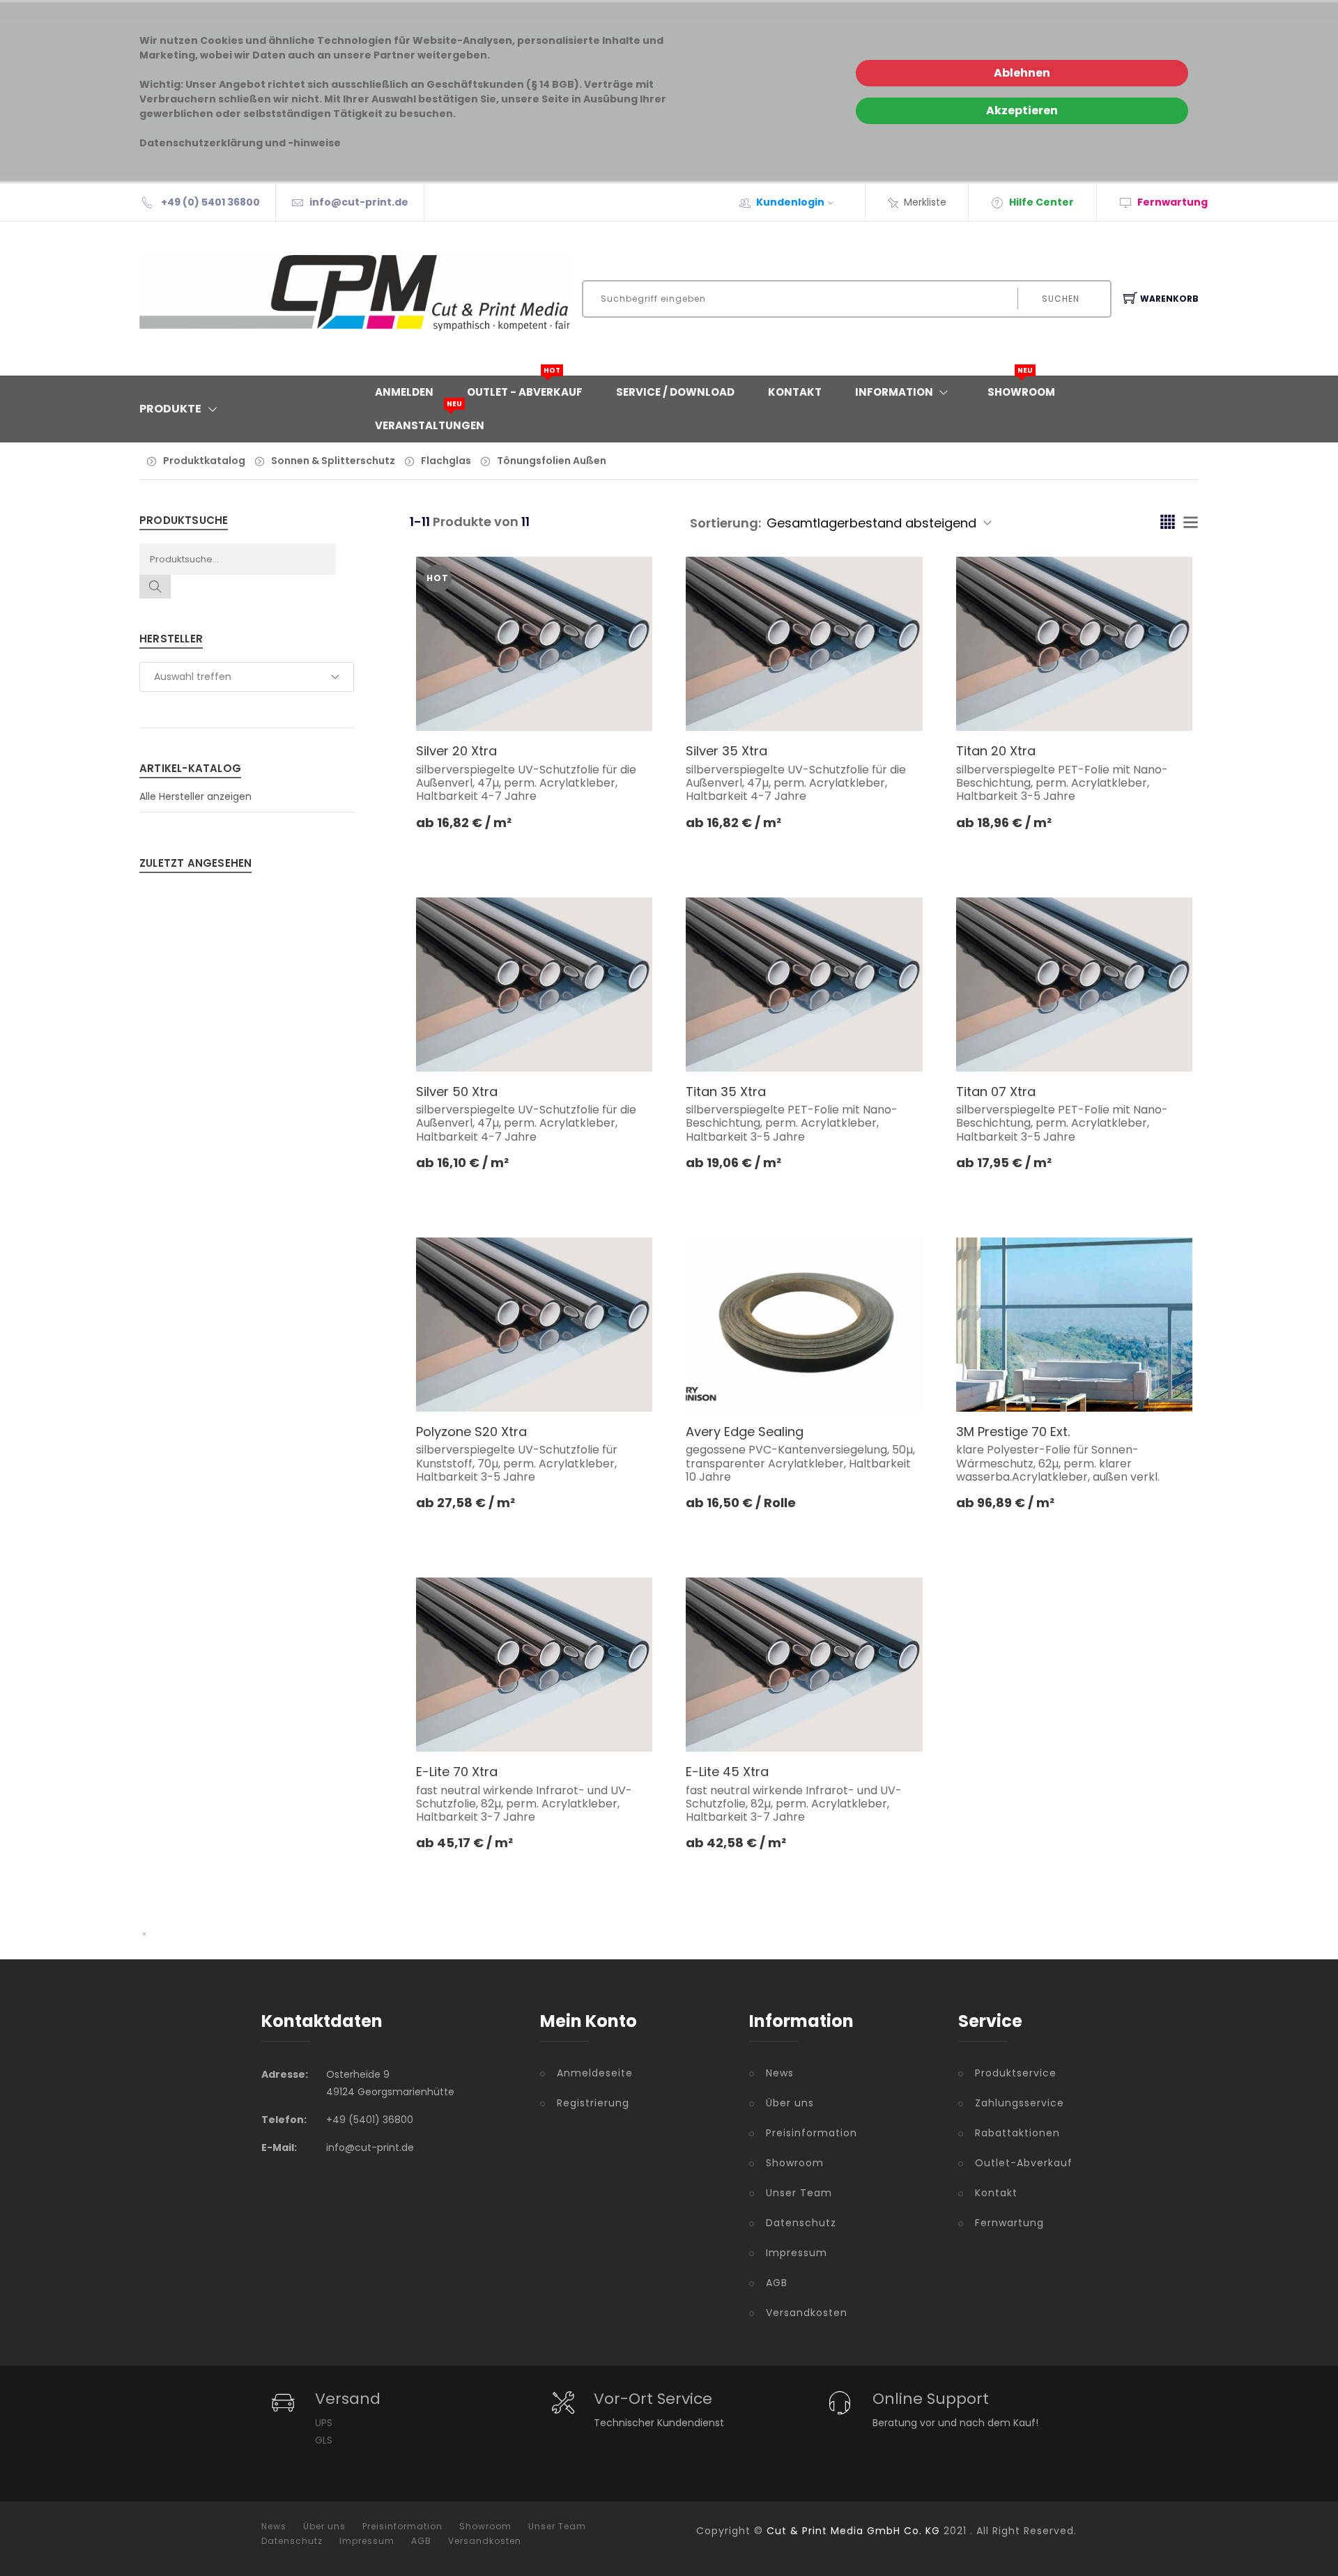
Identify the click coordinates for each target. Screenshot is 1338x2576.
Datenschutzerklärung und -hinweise (240, 143)
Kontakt (795, 392)
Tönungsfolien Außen (552, 461)
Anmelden (404, 392)
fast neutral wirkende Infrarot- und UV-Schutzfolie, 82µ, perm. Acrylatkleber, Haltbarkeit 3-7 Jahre (524, 1804)
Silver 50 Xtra (457, 1092)
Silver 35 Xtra (726, 751)
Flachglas (446, 461)
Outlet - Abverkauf (525, 387)
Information (894, 392)
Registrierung (593, 2103)
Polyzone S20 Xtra (471, 1432)
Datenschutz (801, 2223)
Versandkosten (807, 2313)
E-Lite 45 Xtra (727, 1772)
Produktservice (1016, 2073)
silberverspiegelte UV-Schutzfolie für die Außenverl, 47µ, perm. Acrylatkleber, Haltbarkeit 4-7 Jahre (526, 783)
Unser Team (799, 2193)
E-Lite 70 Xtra (457, 1772)
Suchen (1061, 299)
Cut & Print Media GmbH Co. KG (853, 2531)
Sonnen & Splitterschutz (333, 461)
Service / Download (675, 392)
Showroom (1021, 387)
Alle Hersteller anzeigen (195, 796)
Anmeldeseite (595, 2073)
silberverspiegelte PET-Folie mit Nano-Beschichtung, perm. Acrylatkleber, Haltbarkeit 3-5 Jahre (1062, 783)
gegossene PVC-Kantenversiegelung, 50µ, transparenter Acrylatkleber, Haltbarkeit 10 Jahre (800, 1463)
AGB (777, 2283)
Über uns (790, 2103)
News (780, 2073)
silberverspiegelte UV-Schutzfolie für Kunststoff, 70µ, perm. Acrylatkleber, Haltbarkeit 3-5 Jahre (517, 1463)
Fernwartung (1009, 2223)
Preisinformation (812, 2133)
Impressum (797, 2253)
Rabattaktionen (1017, 2133)
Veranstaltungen (430, 421)
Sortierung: (725, 523)
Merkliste (925, 202)
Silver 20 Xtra (456, 751)
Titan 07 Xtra (996, 1092)
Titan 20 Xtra (996, 751)
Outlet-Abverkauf (1024, 2163)
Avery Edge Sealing (745, 1432)
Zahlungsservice (1020, 2103)
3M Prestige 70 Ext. (1013, 1432)
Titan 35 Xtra (726, 1092)
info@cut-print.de (359, 202)
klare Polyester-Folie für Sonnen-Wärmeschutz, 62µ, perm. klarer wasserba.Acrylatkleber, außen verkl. (1058, 1463)
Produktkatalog (204, 461)
